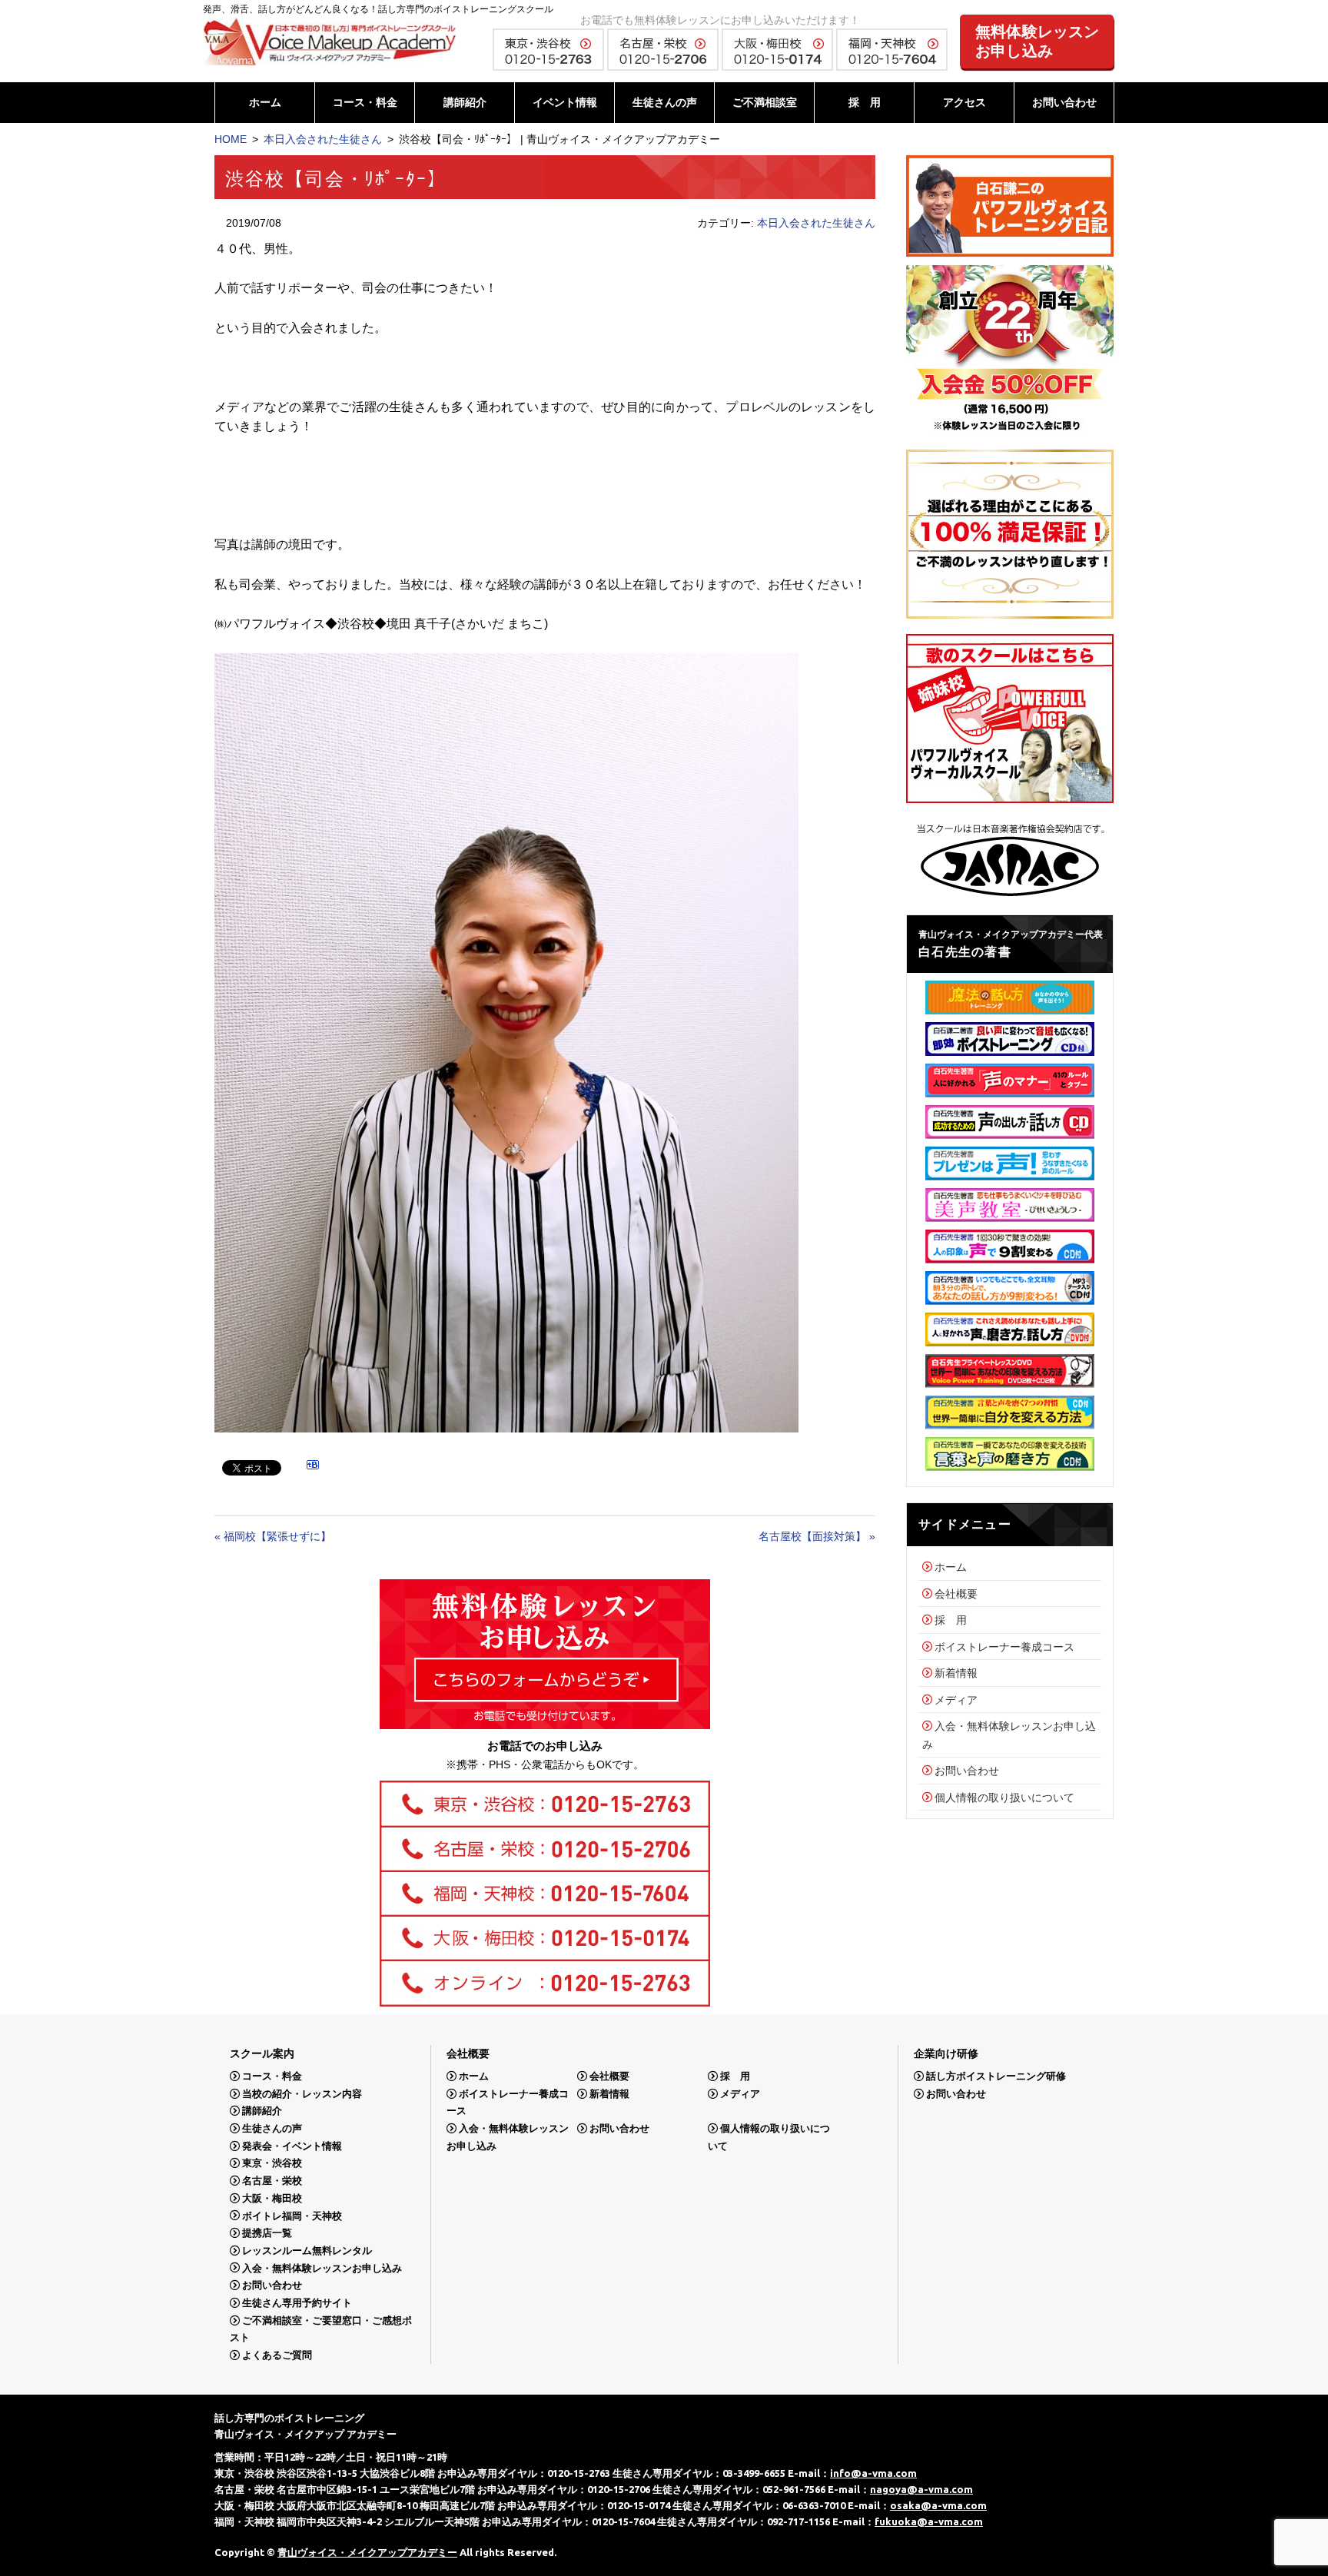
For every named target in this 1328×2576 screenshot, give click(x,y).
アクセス (964, 102)
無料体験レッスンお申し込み (1037, 41)
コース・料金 (365, 102)
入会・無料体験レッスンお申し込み (322, 2267)
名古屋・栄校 (272, 2181)
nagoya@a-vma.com (921, 2489)
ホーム (265, 102)
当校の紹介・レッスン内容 (302, 2094)
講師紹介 (465, 102)
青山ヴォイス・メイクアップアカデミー (367, 2552)
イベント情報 (565, 102)
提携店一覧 (267, 2233)
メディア (956, 1700)
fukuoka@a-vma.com (929, 2521)
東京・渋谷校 (272, 2163)
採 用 (865, 102)
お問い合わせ (1064, 102)
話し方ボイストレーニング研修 (996, 2076)
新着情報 (956, 1673)
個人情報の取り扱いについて (1004, 1798)
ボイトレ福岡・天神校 (292, 2215)
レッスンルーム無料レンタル (307, 2251)
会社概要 (956, 1594)
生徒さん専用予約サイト (297, 2303)
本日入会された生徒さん (323, 139)
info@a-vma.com (873, 2473)
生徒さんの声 (665, 102)
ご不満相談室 (765, 102)
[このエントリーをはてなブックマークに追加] (313, 1467)
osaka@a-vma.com (938, 2505)
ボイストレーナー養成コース (1004, 1647)
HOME (231, 139)
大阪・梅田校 (272, 2198)
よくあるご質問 (277, 2355)
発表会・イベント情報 (292, 2146)
